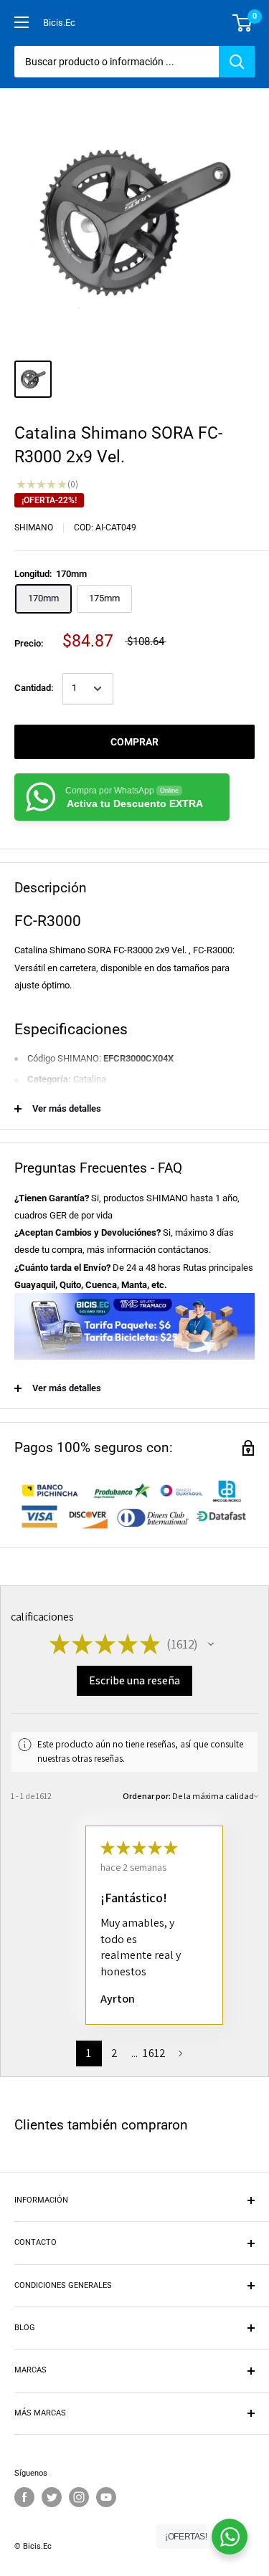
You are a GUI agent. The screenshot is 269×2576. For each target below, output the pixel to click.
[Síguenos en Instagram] (79, 2497)
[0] (243, 23)
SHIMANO (34, 528)
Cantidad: (34, 688)
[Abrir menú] (22, 22)
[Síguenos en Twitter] (52, 2497)
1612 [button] (154, 2053)
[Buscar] (237, 62)
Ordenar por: (147, 1796)
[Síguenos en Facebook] (24, 2497)
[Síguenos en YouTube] (106, 2497)
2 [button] (114, 2053)
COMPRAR (134, 742)
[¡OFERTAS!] (230, 2537)
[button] (211, 1644)
